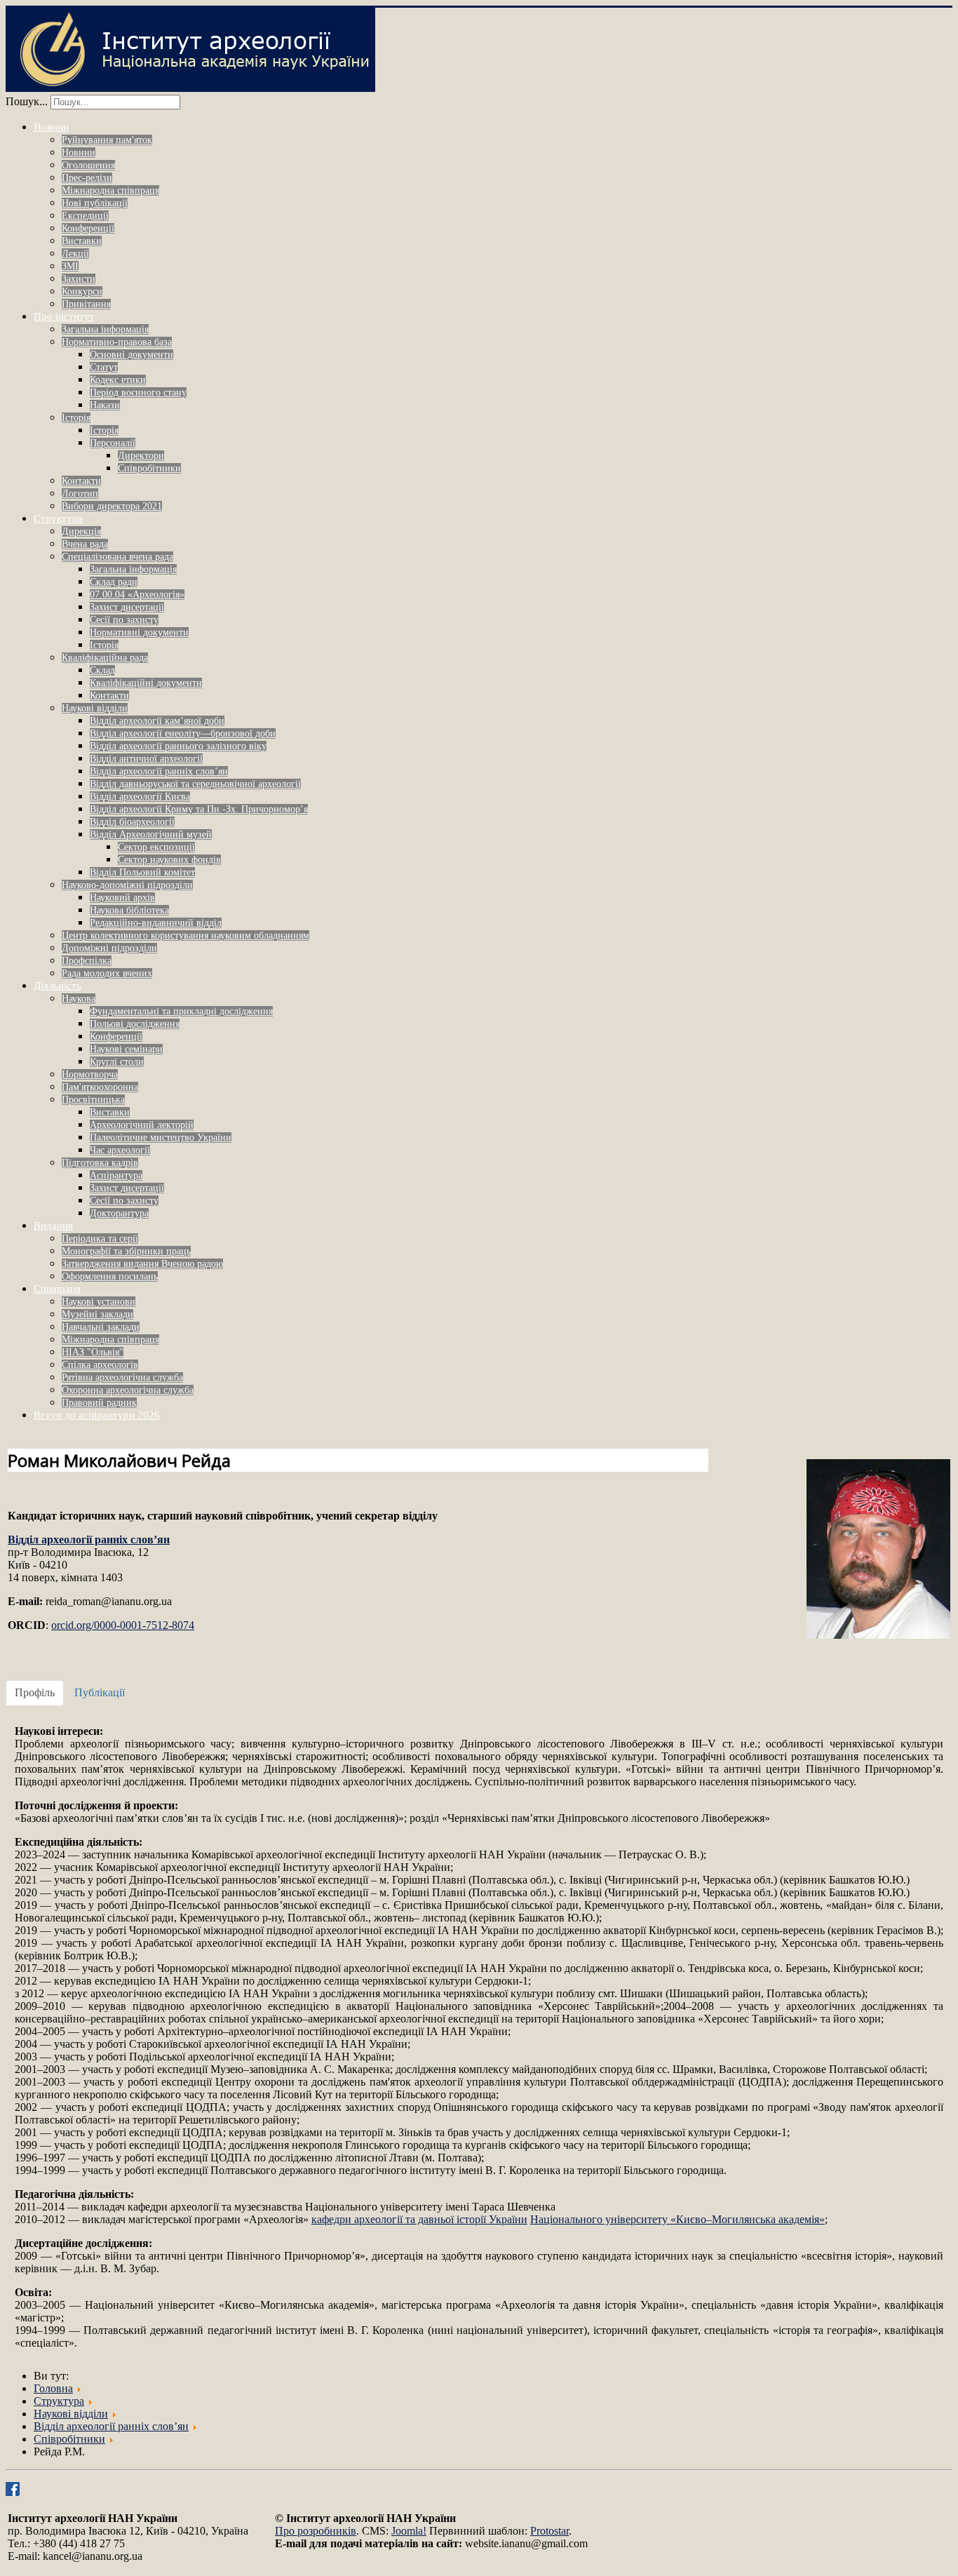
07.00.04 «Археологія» (137, 595)
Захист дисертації (127, 607)
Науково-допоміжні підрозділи (127, 885)
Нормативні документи (139, 632)
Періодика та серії (100, 1239)
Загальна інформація (105, 329)
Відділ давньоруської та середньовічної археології (195, 784)
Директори (141, 456)
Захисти (79, 279)
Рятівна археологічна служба (122, 1377)
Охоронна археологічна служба (128, 1390)
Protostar (549, 2531)
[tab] (35, 1693)
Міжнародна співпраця (110, 190)
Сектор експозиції (156, 847)
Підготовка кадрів (100, 1163)
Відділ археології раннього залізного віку (178, 746)
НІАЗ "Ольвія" (93, 1352)
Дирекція (81, 531)
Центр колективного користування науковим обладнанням (185, 935)
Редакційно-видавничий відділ (156, 923)
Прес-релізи (87, 178)
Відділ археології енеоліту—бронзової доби (183, 733)
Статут (104, 367)
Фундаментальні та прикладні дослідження (181, 1011)
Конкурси (82, 291)
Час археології (120, 1150)
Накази (105, 405)
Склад (102, 670)
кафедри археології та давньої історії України (419, 2219)
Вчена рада (85, 544)
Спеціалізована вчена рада (117, 557)
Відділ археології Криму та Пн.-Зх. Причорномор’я (199, 809)
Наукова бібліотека (129, 910)
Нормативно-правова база (117, 342)
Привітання (86, 304)
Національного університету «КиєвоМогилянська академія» (677, 2219)
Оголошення (88, 165)
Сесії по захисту (124, 620)
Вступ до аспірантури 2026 (97, 1415)
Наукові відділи (95, 708)
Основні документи (131, 355)
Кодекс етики (118, 380)
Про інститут (64, 316)
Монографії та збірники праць (126, 1251)
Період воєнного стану (138, 393)
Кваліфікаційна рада (105, 658)
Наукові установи (99, 1302)
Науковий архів (122, 898)
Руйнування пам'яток (107, 140)
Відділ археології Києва (140, 797)
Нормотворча (90, 1074)
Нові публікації (95, 203)
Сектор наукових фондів (169, 860)
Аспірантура (116, 1175)
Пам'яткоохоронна (100, 1087)
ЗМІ (70, 266)
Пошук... (27, 101)
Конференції (88, 228)
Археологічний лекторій (142, 1125)
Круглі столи (117, 1062)
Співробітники (149, 468)
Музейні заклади (97, 1314)
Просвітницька (93, 1100)
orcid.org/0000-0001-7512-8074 (123, 1625)
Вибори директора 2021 (112, 506)
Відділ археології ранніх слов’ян (159, 771)
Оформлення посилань (110, 1276)
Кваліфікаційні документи (146, 683)
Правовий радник (99, 1403)
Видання (53, 1226)
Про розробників (316, 2531)
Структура (58, 518)
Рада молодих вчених (107, 973)
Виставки (82, 241)
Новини (51, 127)
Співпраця (57, 1289)
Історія (76, 418)
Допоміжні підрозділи (109, 948)
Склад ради (114, 582)
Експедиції (85, 216)
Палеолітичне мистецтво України (161, 1138)
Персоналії (113, 443)
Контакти (81, 481)
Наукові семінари (126, 1049)
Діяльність (58, 986)
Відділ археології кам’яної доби (157, 721)
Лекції (75, 254)
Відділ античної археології (146, 759)
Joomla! (409, 2531)
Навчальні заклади (101, 1327)
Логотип (80, 494)
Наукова (79, 999)
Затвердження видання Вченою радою (142, 1264)
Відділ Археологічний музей (151, 834)
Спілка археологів (100, 1365)
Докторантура (119, 1213)
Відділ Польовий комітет (142, 872)
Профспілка (87, 961)
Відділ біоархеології (132, 822)
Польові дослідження (135, 1024)
